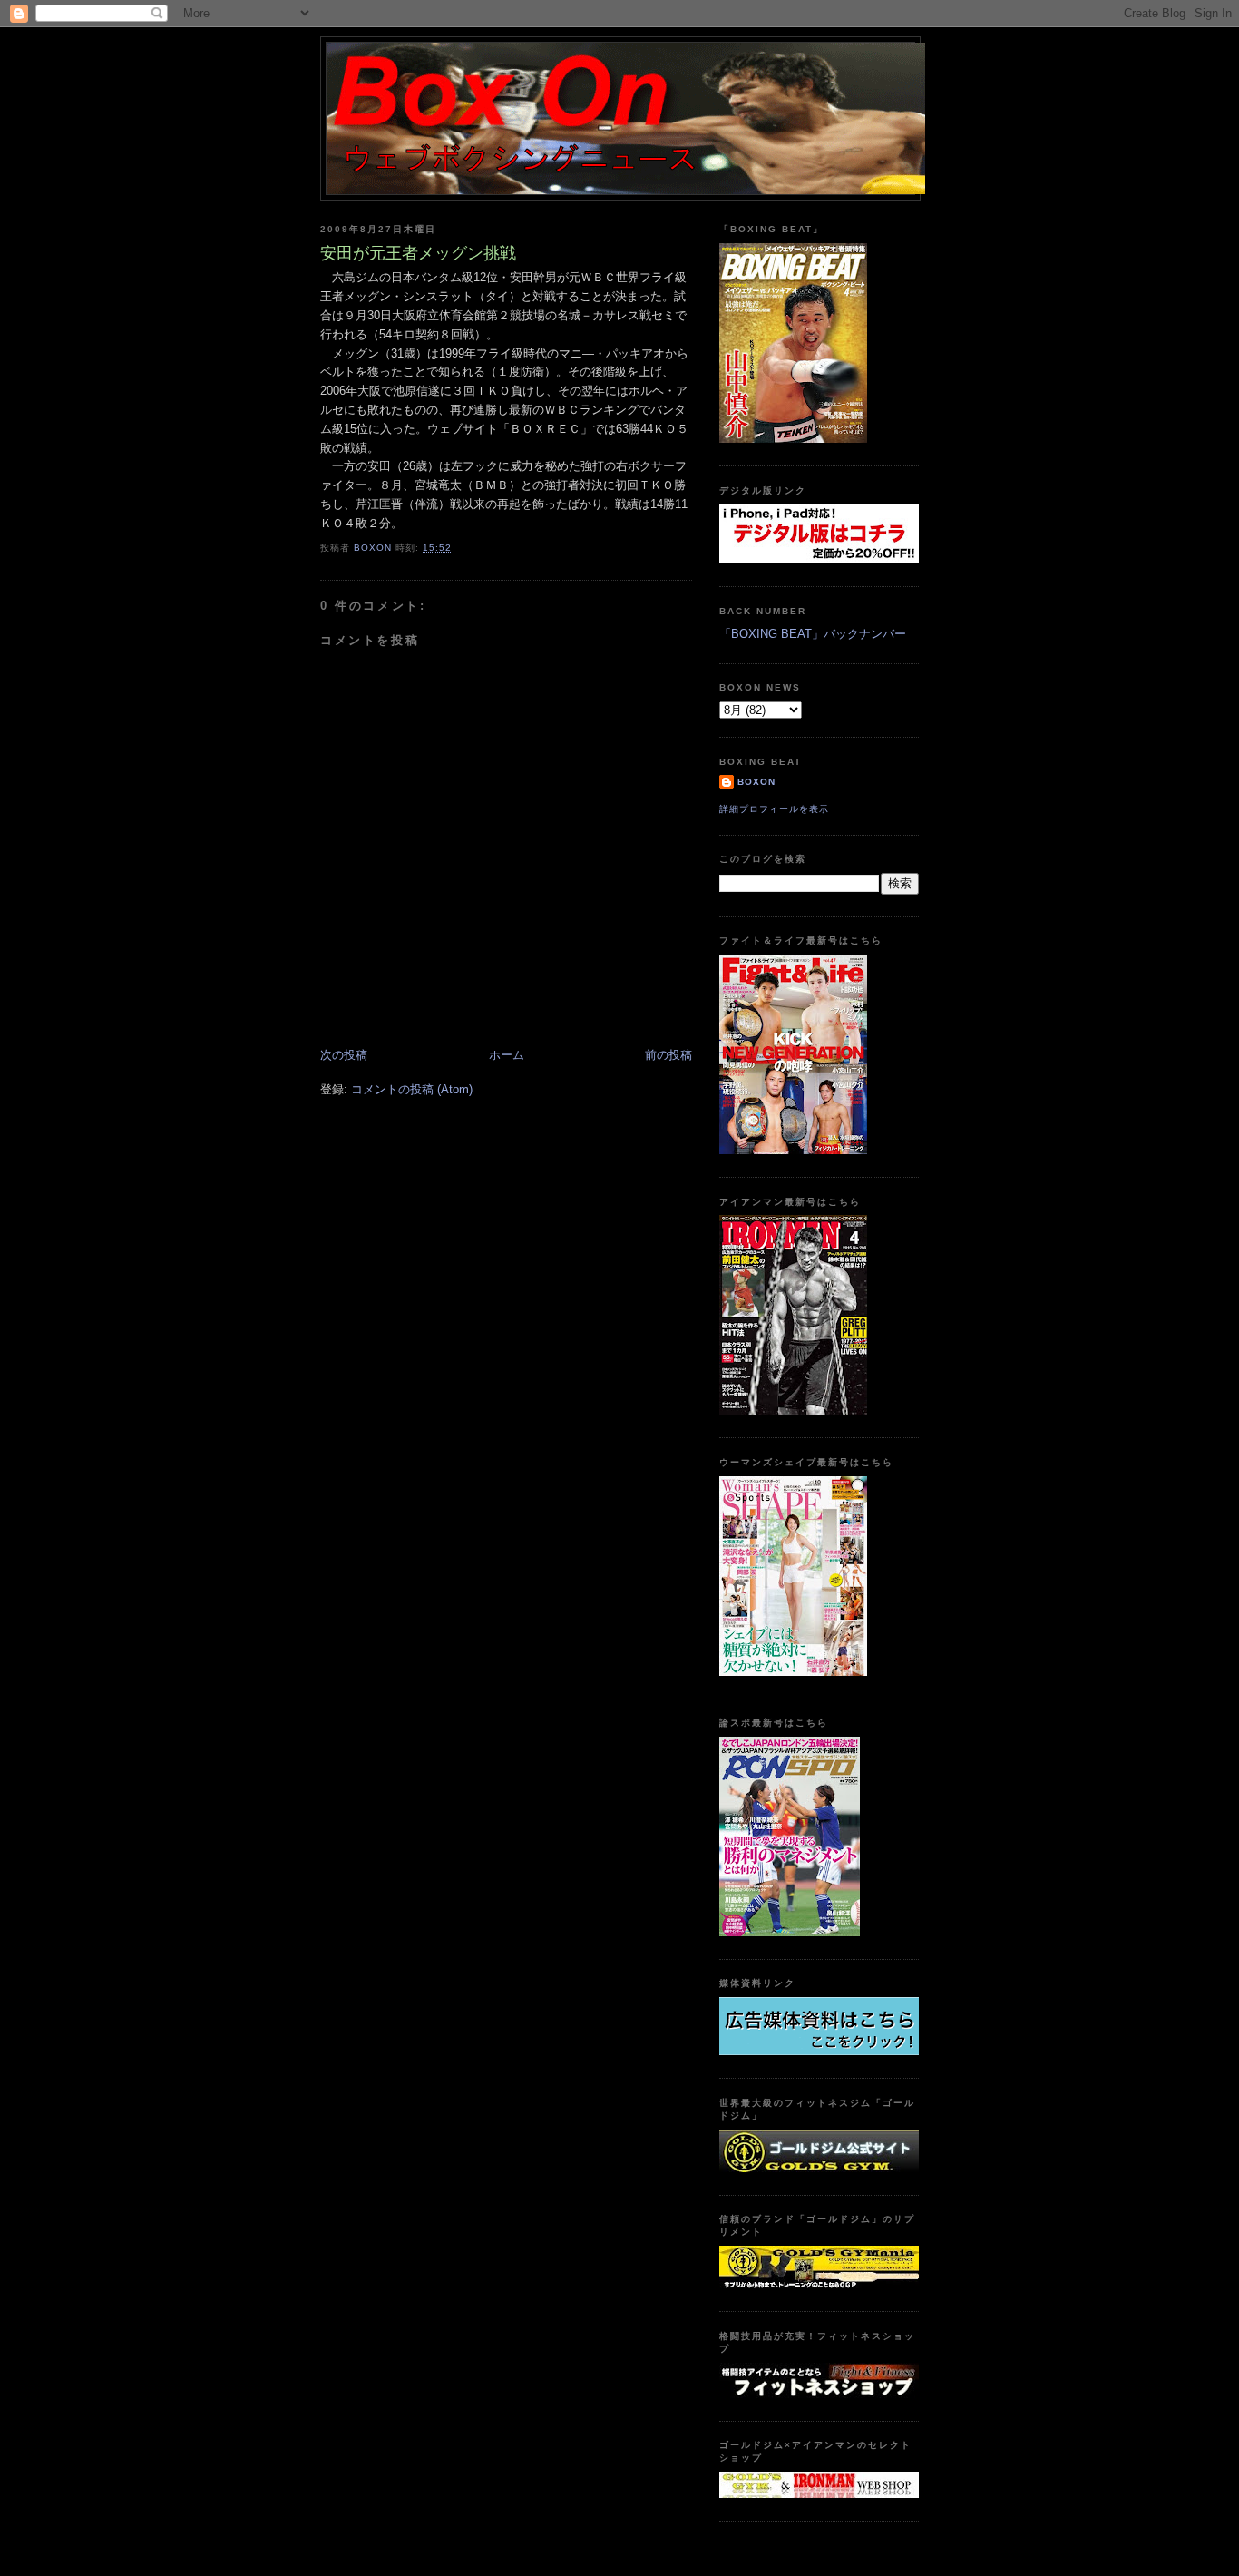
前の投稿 (668, 1055)
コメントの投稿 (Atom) (412, 1089)
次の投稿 (344, 1055)
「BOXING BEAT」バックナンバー (813, 634)
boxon (756, 782)
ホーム (507, 1055)
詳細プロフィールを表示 (774, 809)
